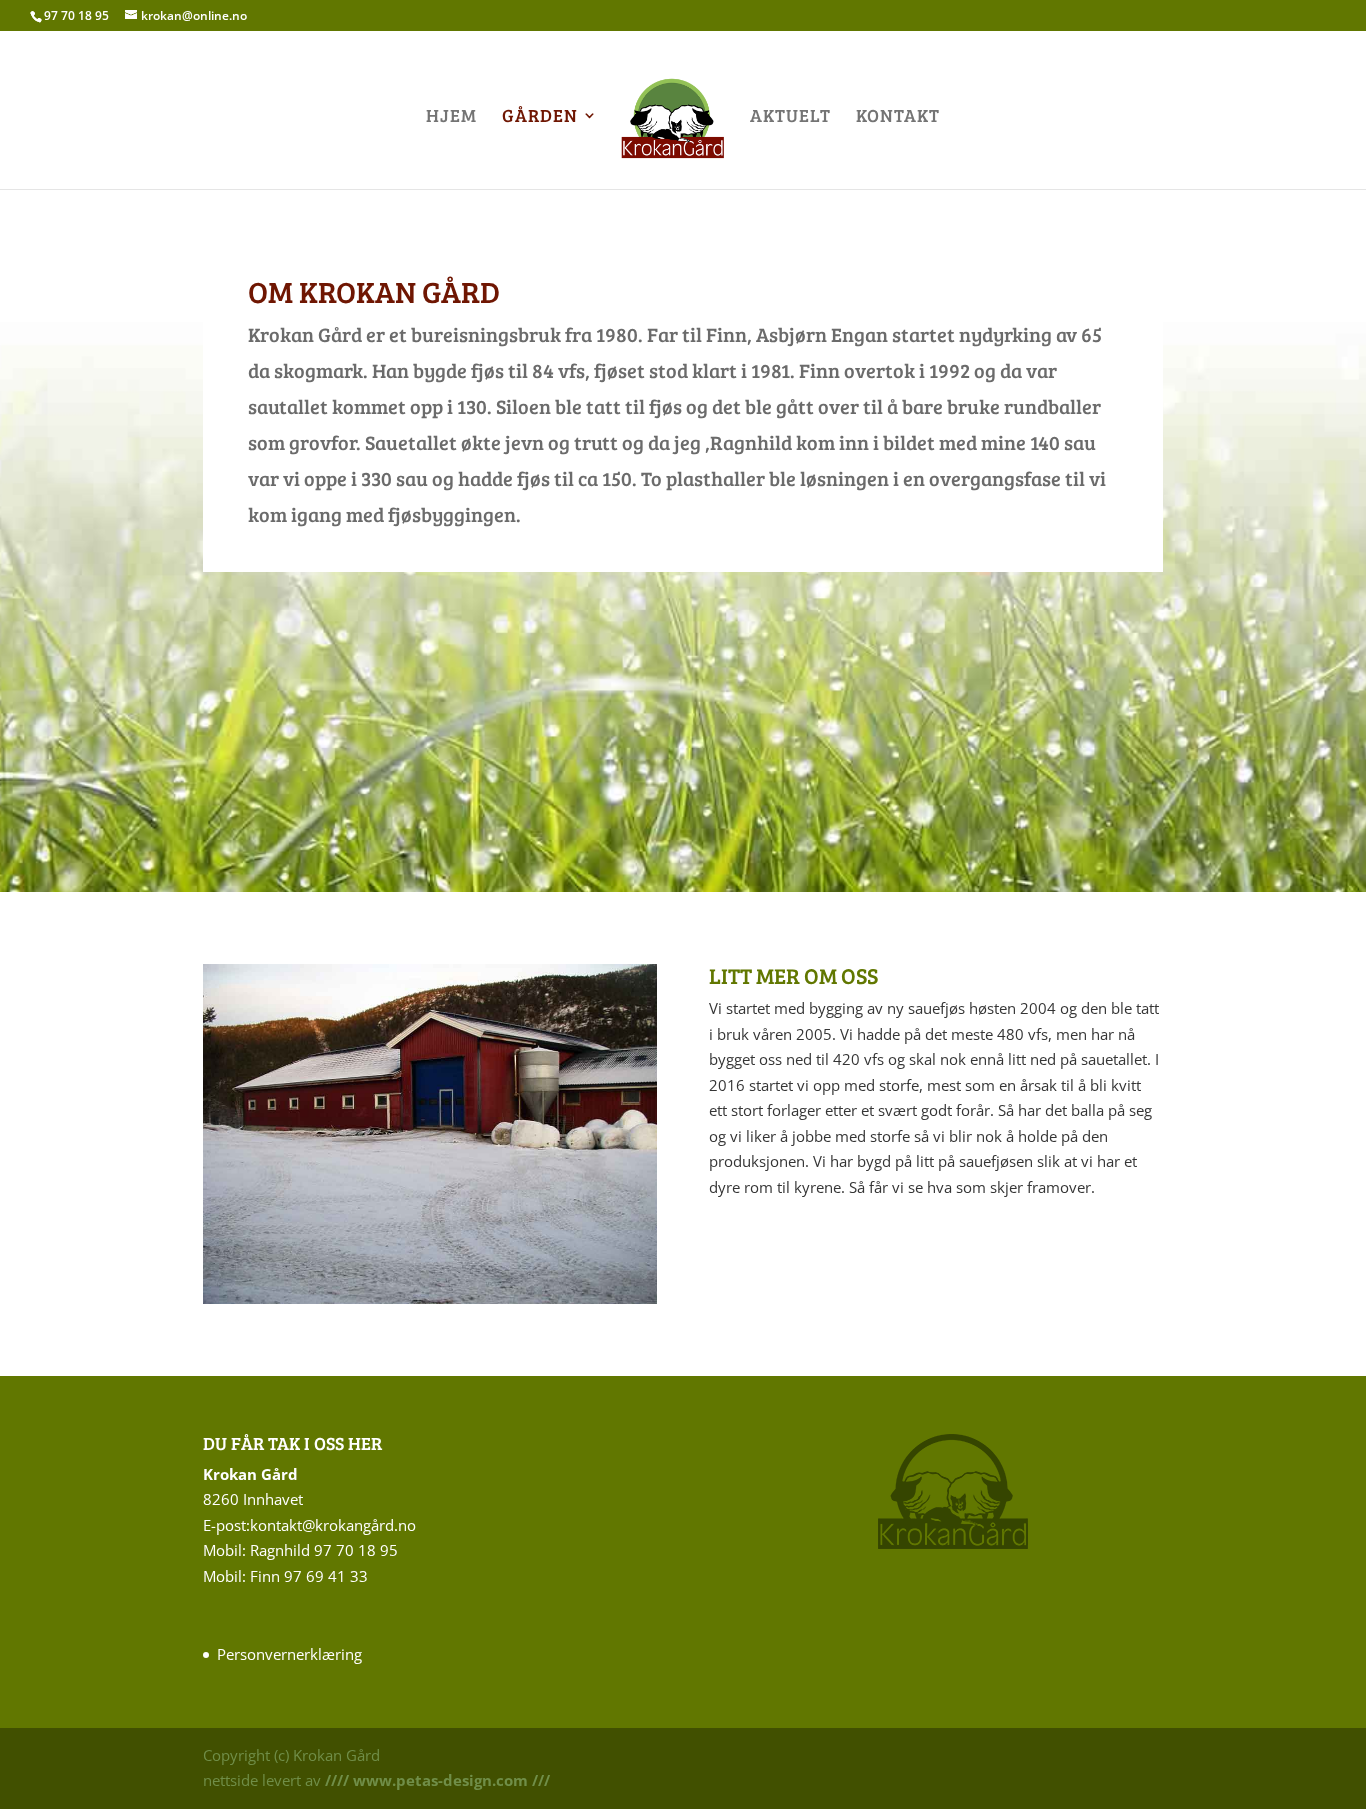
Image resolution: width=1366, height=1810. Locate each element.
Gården (540, 117)
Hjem (451, 117)
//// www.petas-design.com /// (435, 1780)
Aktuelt (790, 117)
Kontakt (898, 117)
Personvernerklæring (289, 1654)
